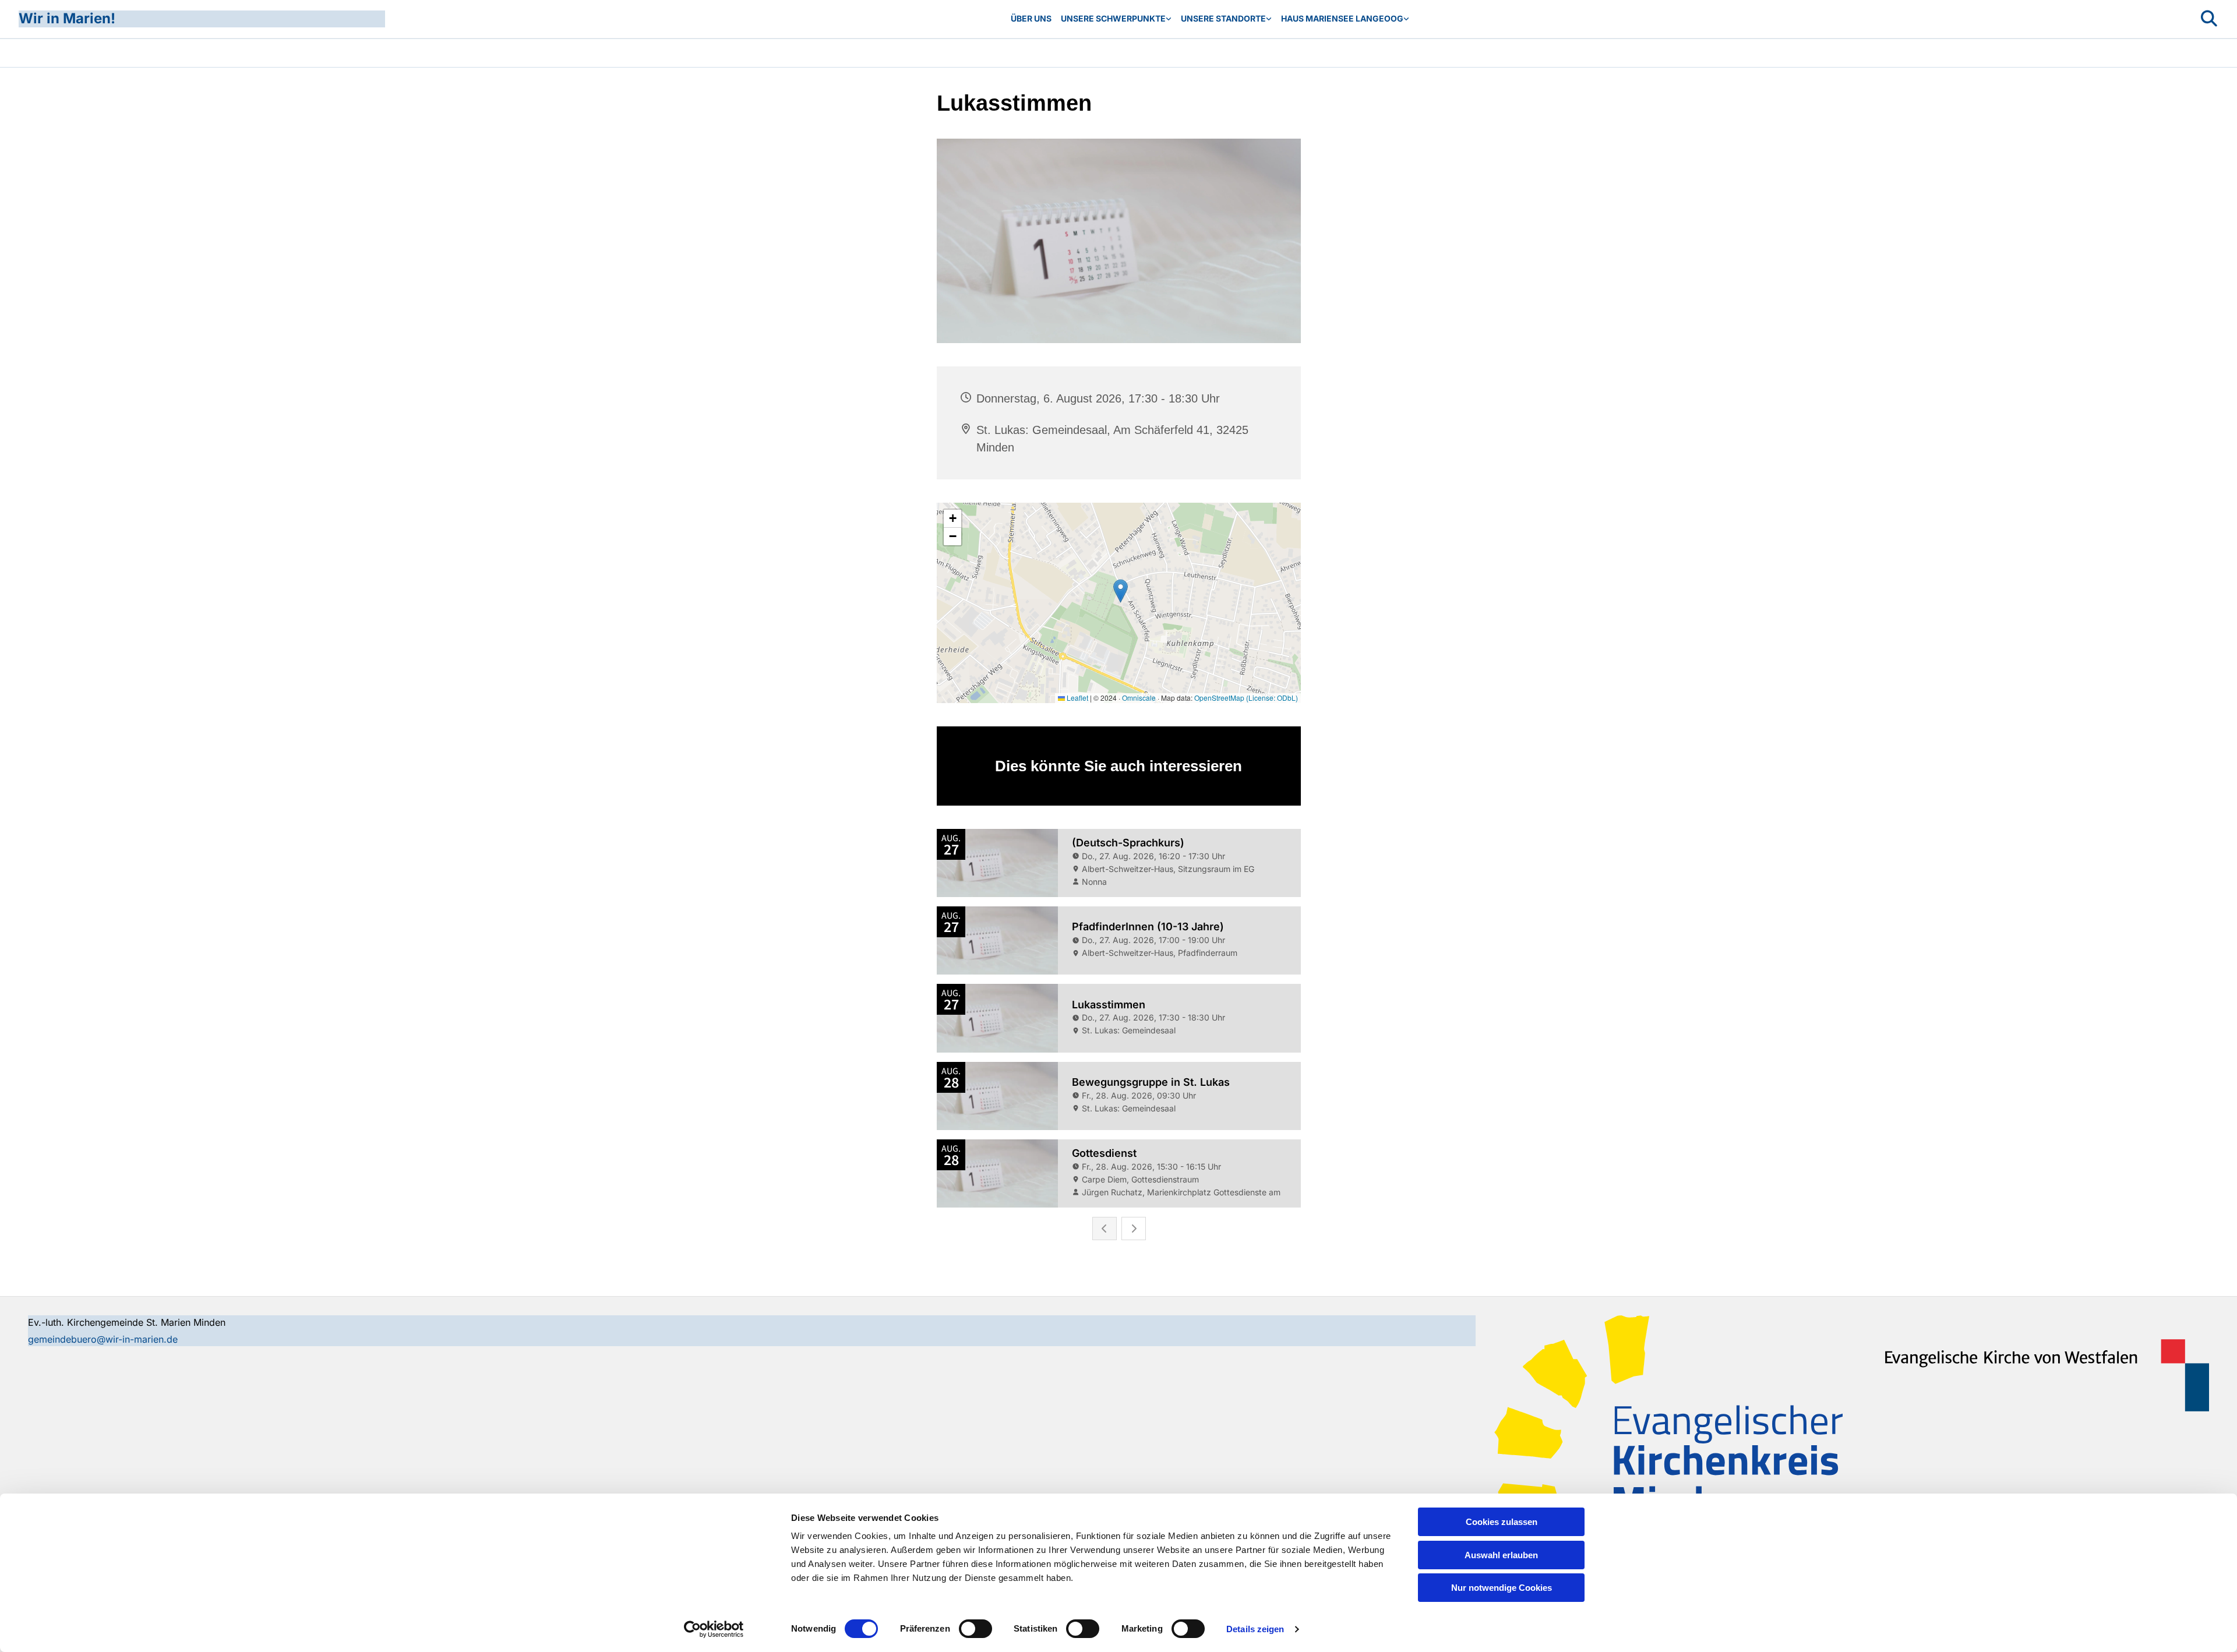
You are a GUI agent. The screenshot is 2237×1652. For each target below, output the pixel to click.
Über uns (1031, 18)
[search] (2209, 19)
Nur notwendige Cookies (1502, 1588)
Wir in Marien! (67, 18)
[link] (1116, 19)
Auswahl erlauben (1501, 1555)
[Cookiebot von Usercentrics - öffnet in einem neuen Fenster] (714, 1629)
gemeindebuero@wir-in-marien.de (103, 1339)
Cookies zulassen (1502, 1522)
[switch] (975, 1629)
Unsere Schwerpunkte (1113, 18)
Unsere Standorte (1223, 18)
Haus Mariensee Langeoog (1342, 18)
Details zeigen (1255, 1629)
